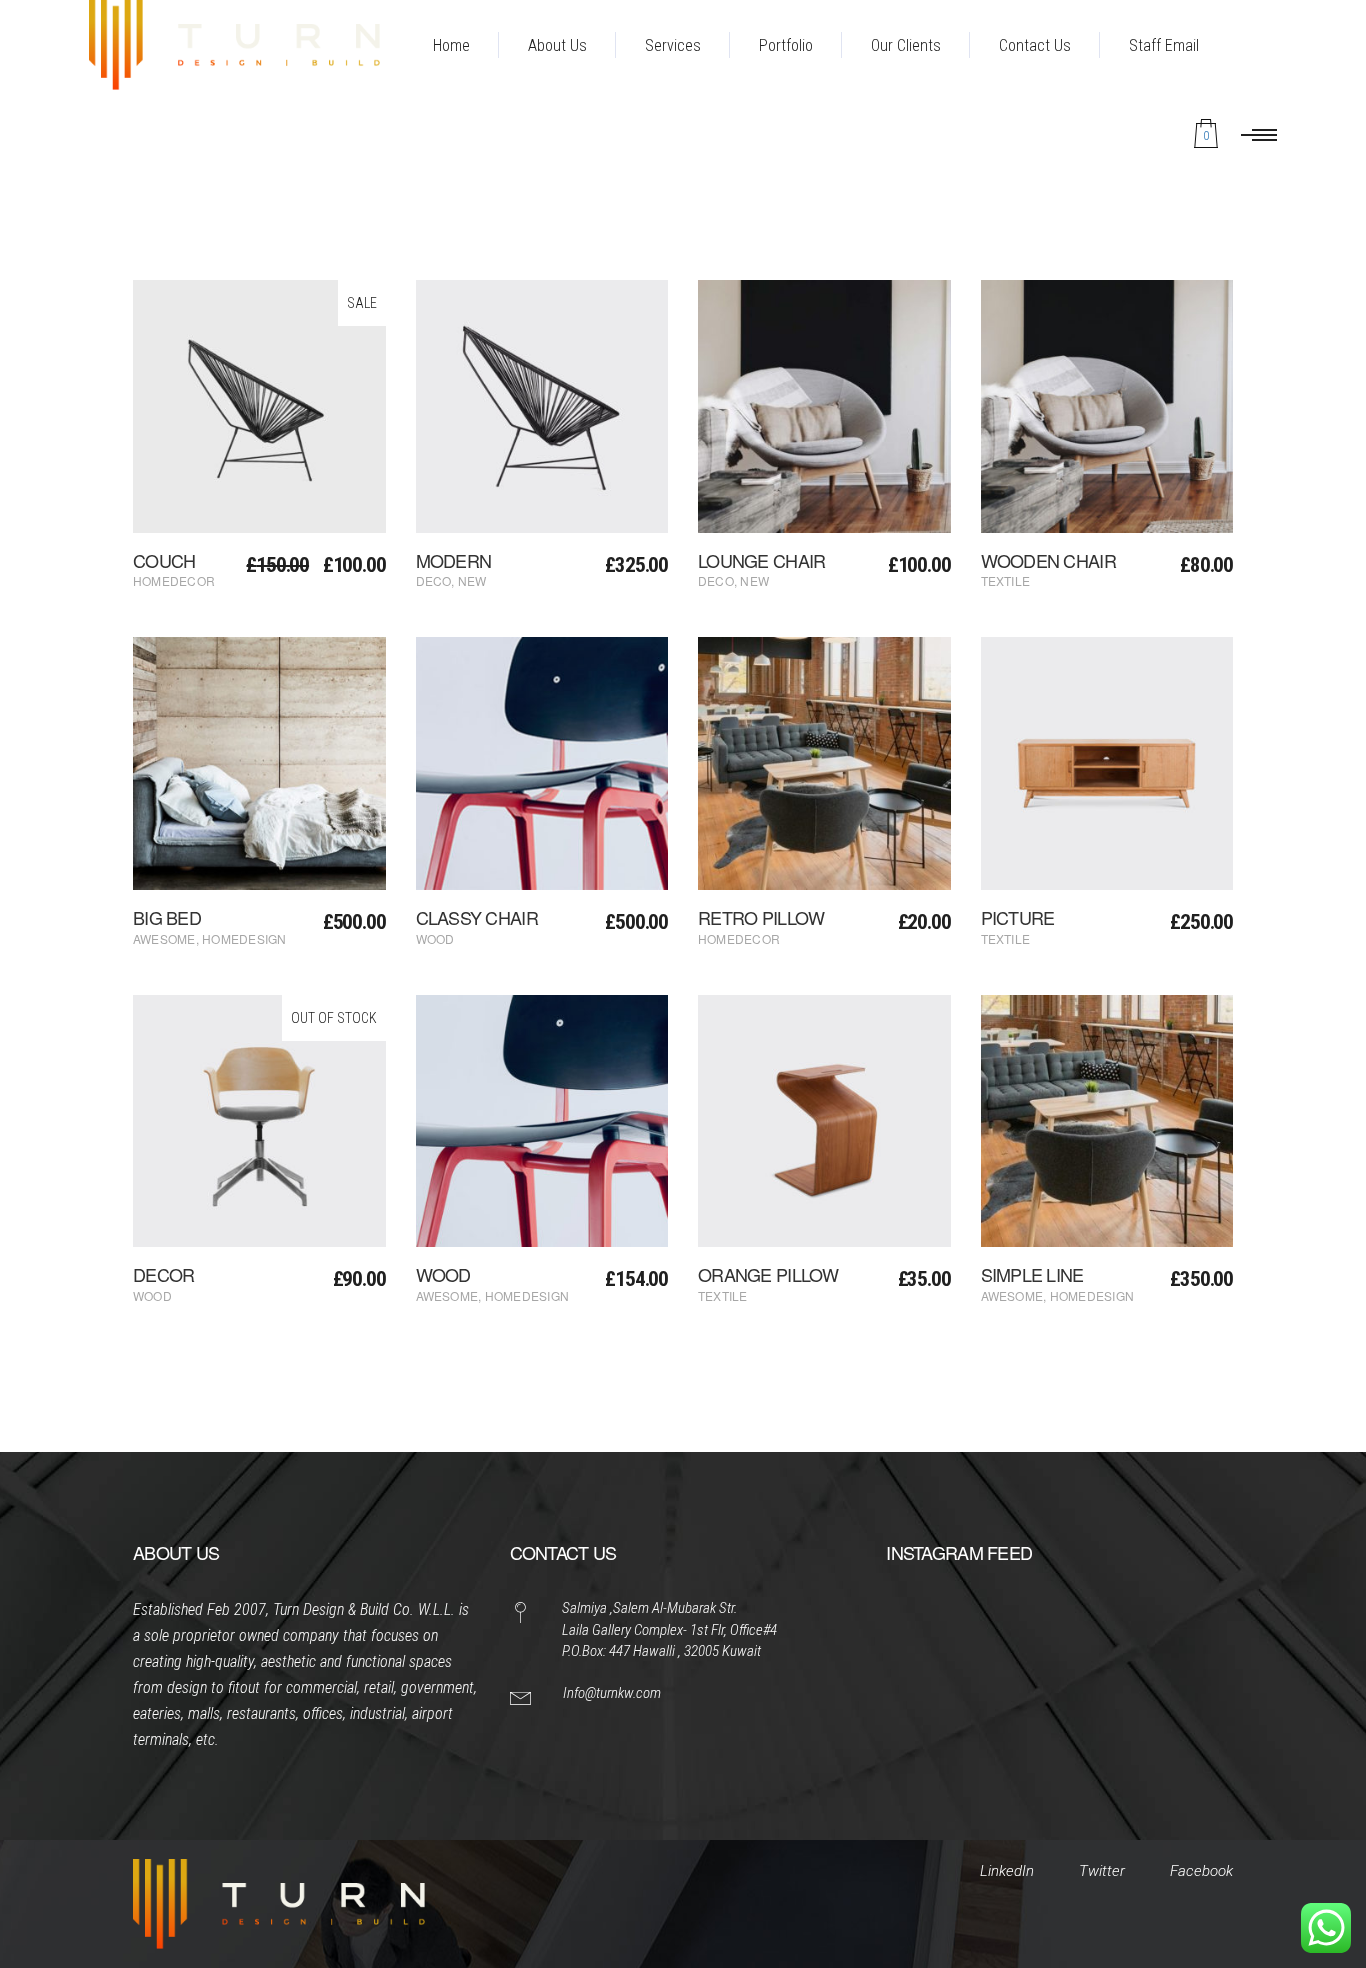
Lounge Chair (761, 560)
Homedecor (174, 580)
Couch (164, 560)
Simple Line (1032, 1274)
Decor (163, 1274)
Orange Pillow (768, 1274)
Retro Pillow (761, 917)
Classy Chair (477, 917)
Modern (454, 560)
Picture (1018, 917)
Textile (1006, 580)
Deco (434, 580)
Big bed (167, 917)
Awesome (164, 938)
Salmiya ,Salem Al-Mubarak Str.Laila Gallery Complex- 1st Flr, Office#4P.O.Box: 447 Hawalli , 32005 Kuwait (669, 1629)
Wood (435, 938)
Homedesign (244, 938)
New (472, 580)
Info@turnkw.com (612, 1693)
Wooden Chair (1048, 560)
